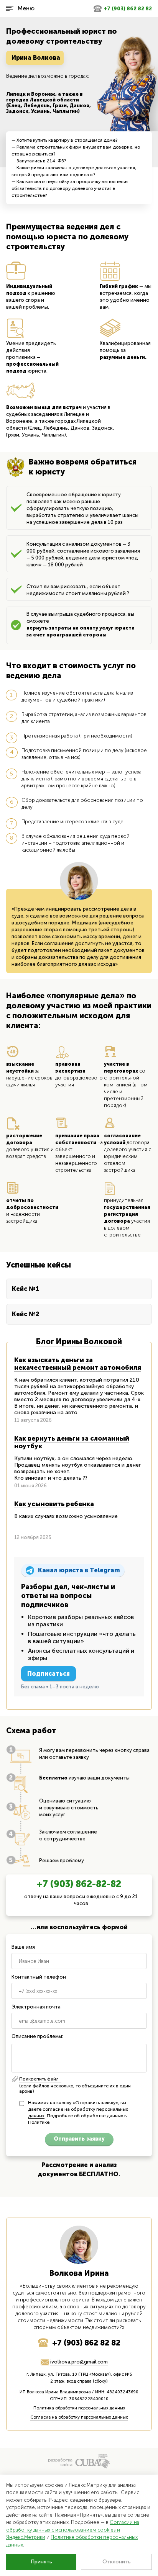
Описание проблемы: (37, 2036)
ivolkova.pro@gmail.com (79, 2362)
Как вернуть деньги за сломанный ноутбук (72, 1442)
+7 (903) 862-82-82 (79, 1884)
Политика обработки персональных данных (79, 2408)
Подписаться (49, 1674)
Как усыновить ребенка (54, 1504)
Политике (39, 2122)
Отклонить (117, 2562)
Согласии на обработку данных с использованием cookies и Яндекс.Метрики (73, 2530)
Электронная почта (36, 2007)
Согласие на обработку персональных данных (79, 2417)
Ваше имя (23, 1947)
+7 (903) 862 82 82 (128, 9)
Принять (41, 2562)
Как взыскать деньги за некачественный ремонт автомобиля (78, 1364)
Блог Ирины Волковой (79, 1341)
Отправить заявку (79, 2139)
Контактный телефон (39, 1977)
